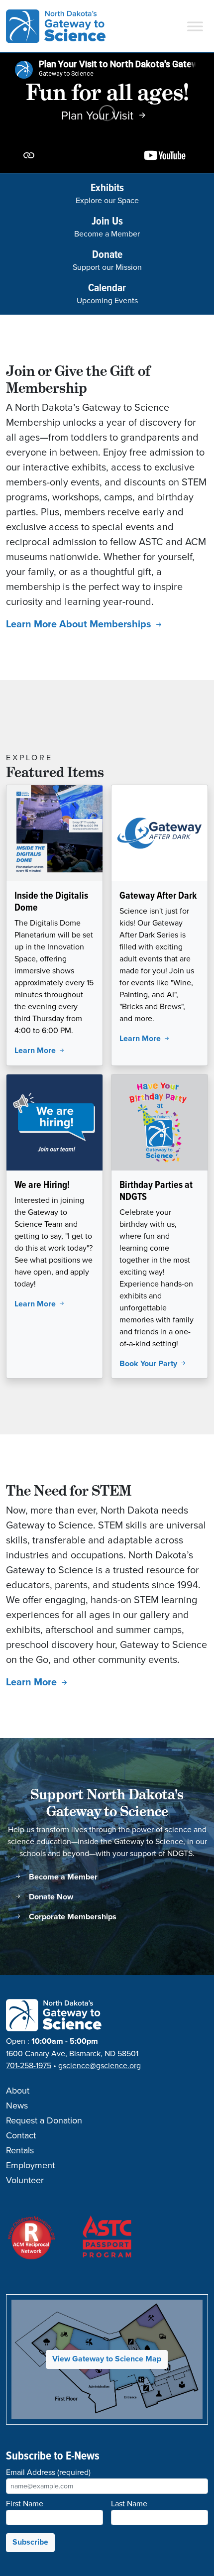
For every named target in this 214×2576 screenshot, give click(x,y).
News (17, 2106)
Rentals (20, 2151)
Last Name (129, 2504)
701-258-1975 (29, 2066)
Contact (21, 2136)
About (18, 2091)
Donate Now (50, 1897)
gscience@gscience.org (100, 2066)
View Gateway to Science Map (107, 2359)
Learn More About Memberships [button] (80, 625)
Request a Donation (44, 2121)
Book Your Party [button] (149, 1364)
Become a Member (62, 1877)
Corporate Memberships (72, 1917)
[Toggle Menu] (195, 26)
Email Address (48, 2472)
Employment (30, 2166)
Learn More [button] (36, 1051)
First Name (25, 2504)
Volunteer (25, 2181)
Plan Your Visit (99, 116)
